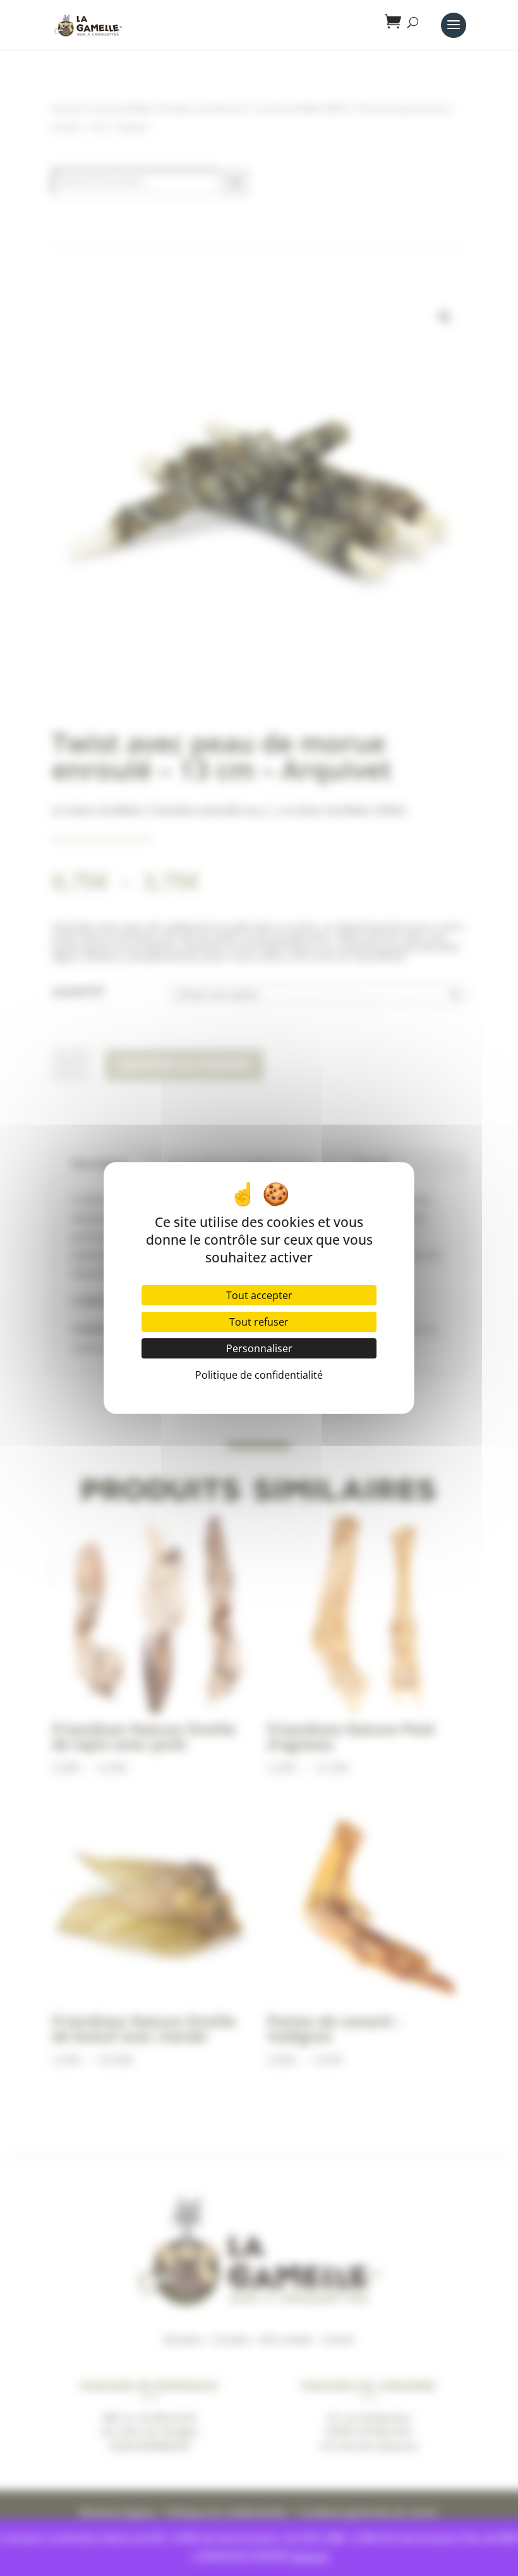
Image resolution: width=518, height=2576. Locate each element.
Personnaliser (259, 1348)
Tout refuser (259, 1322)
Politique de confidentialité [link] (259, 1375)
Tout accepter (259, 1295)
